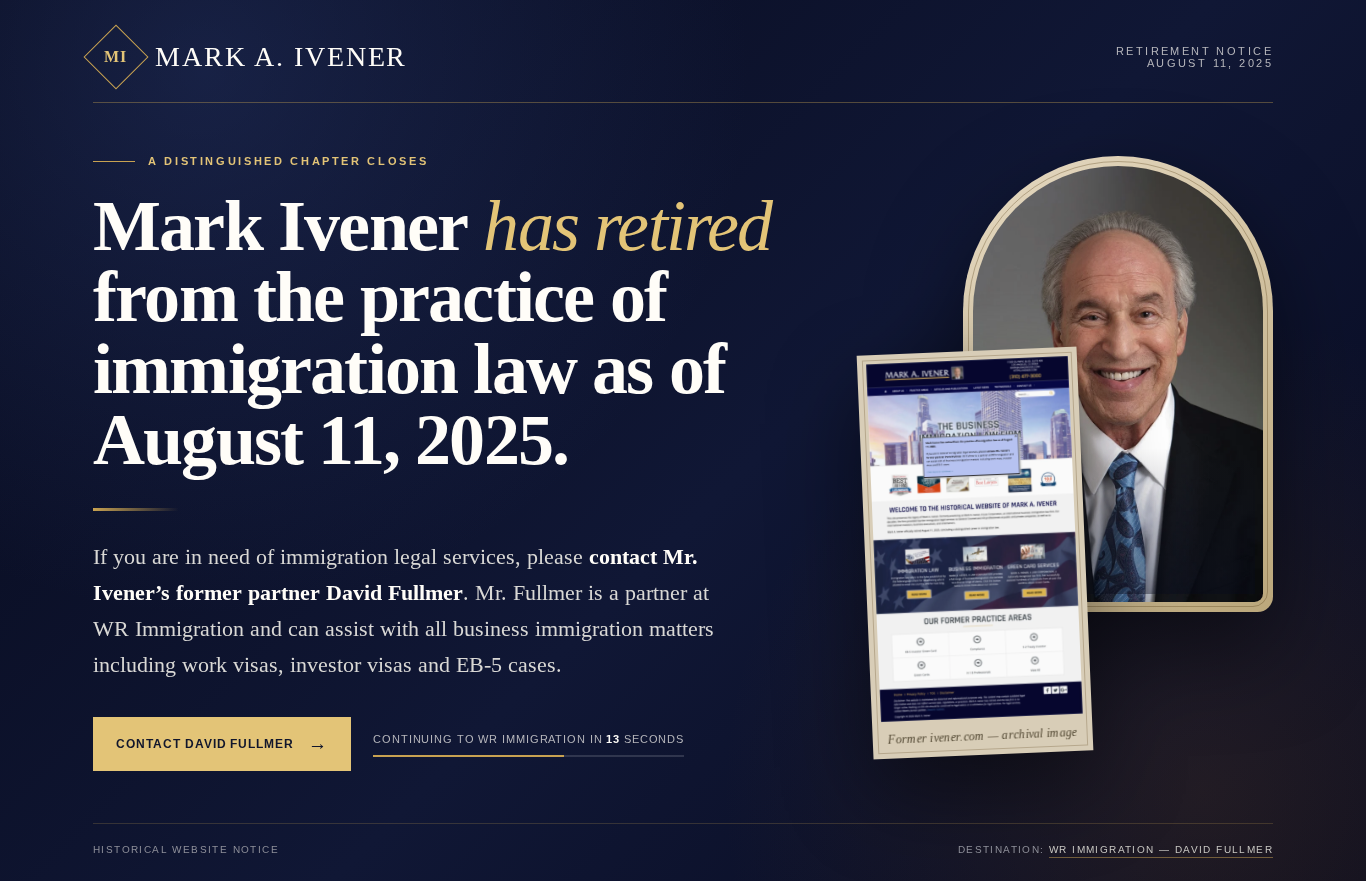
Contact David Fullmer (222, 743)
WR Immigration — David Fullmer (1161, 849)
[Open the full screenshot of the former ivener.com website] (974, 539)
